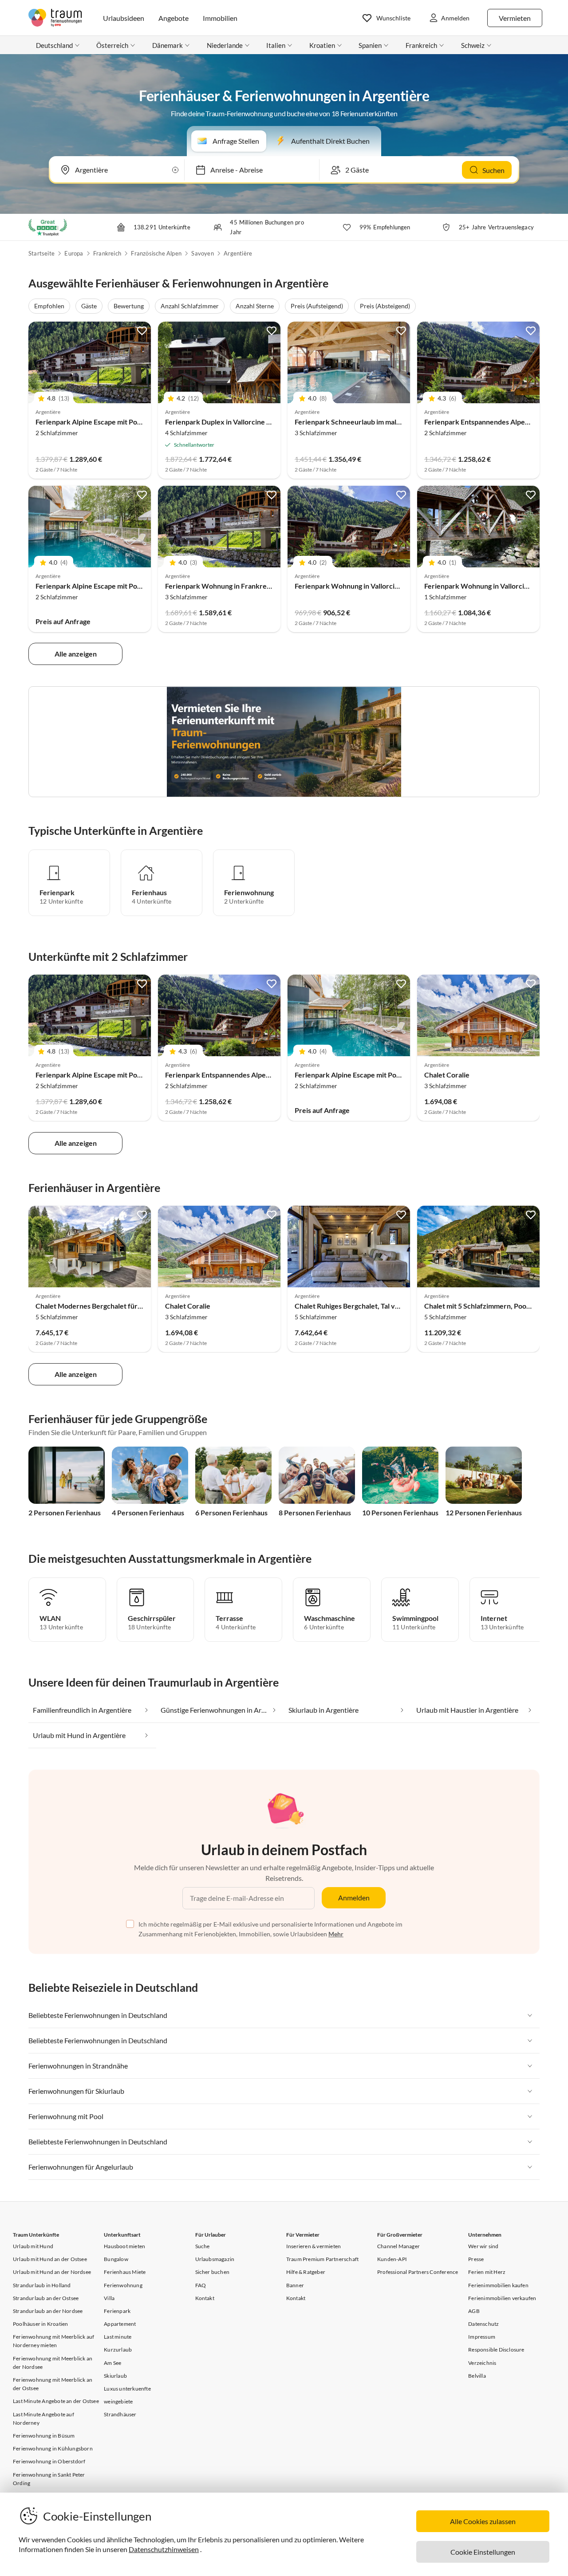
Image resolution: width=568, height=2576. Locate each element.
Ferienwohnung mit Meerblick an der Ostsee (53, 2384)
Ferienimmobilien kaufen (498, 2285)
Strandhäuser (120, 2414)
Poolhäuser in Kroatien (40, 2324)
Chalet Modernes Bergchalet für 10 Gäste (101, 1306)
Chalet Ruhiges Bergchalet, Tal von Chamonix (365, 1306)
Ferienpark (117, 2311)
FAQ (201, 2285)
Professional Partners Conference (418, 2272)
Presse (476, 2259)
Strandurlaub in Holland (42, 2285)
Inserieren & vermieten (314, 2246)
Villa (109, 2298)
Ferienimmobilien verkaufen (502, 2298)
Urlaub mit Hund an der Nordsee (52, 2272)
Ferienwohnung (123, 2285)
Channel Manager (398, 2246)
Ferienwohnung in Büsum (44, 2436)
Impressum (482, 2337)
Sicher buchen (213, 2272)
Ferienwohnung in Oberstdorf (49, 2461)
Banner (295, 2285)
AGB (474, 2311)
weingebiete (118, 2401)
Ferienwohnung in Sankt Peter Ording (49, 2479)
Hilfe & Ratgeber (306, 2272)
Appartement (120, 2324)
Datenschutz (483, 2324)
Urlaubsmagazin (215, 2259)
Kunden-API (392, 2259)
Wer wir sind (483, 2246)
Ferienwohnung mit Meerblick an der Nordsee (53, 2363)
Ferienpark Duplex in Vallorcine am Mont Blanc (239, 422)
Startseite (41, 253)
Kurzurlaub (118, 2350)
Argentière (238, 253)
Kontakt (205, 2298)
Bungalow (116, 2259)
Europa (74, 253)
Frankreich (107, 253)
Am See (112, 2363)
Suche (203, 2246)
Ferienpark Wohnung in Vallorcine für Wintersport (375, 586)
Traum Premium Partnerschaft (322, 2259)
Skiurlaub (115, 2376)
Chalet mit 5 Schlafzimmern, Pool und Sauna (493, 1306)
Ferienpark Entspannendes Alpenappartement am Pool (251, 1075)
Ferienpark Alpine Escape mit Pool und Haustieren (114, 422)
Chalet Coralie (447, 1075)
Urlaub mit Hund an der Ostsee (50, 2259)
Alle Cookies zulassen (483, 2521)
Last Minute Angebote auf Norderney (43, 2419)
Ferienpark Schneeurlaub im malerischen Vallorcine (376, 422)
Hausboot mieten (124, 2246)
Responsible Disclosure (496, 2350)
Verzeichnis (482, 2363)
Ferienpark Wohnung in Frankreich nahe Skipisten (244, 586)
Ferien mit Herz (487, 2272)
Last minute (118, 2337)
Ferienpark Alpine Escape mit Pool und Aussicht (110, 586)
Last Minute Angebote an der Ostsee (56, 2401)
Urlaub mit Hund (33, 2246)
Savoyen (202, 253)
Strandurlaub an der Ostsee (46, 2298)
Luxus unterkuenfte (127, 2389)
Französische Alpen (156, 253)
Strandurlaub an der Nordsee (48, 2311)
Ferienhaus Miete (125, 2272)
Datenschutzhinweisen (164, 2549)
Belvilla (477, 2376)
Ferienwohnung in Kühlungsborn (53, 2448)
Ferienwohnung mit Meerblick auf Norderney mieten (53, 2341)
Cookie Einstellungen (483, 2552)
